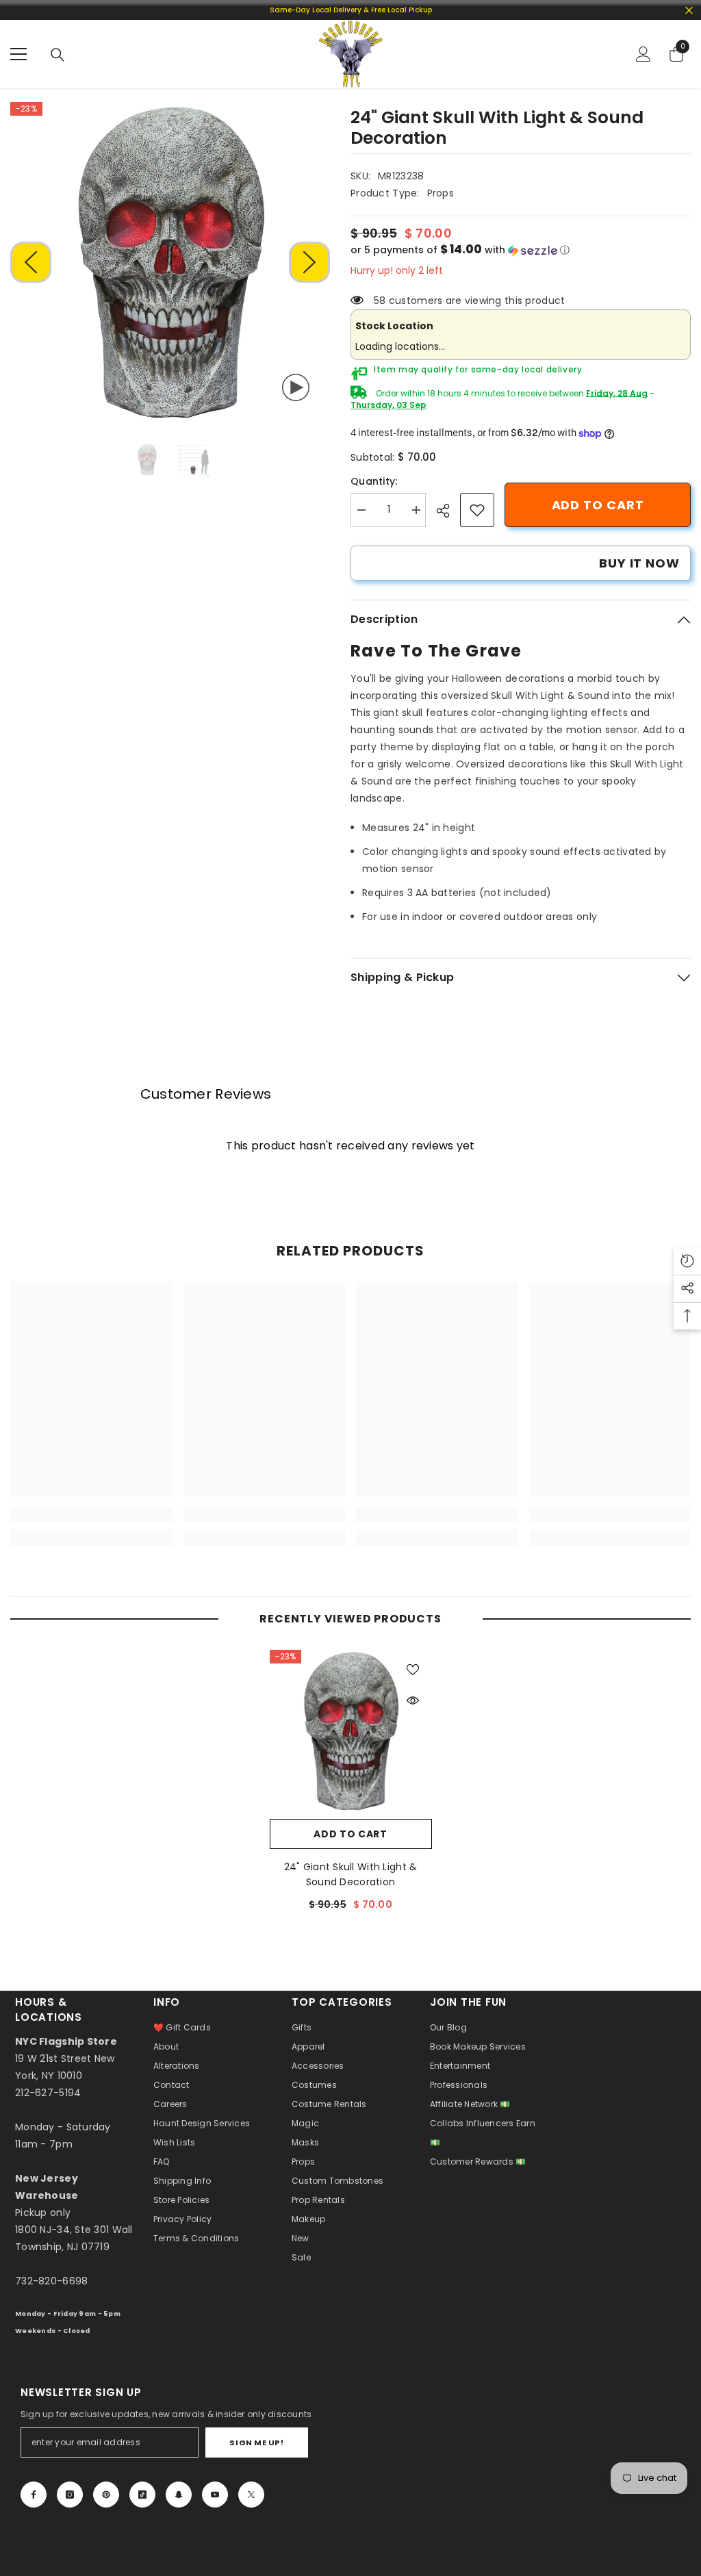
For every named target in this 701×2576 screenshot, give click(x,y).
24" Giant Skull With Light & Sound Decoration (351, 1874)
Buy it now (639, 563)
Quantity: (374, 481)
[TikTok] (142, 2495)
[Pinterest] (106, 2495)
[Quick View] (413, 1700)
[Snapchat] (179, 2495)
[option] (170, 262)
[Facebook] (34, 2495)
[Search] (58, 55)
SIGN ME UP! (256, 2443)
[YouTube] (215, 2495)
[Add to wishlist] (413, 1669)
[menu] (18, 54)
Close (689, 10)
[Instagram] (70, 2495)
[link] (477, 510)
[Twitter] (251, 2495)
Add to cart (598, 505)
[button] (31, 262)
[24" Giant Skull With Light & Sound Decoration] (351, 1731)
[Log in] (643, 54)
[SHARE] (448, 511)
